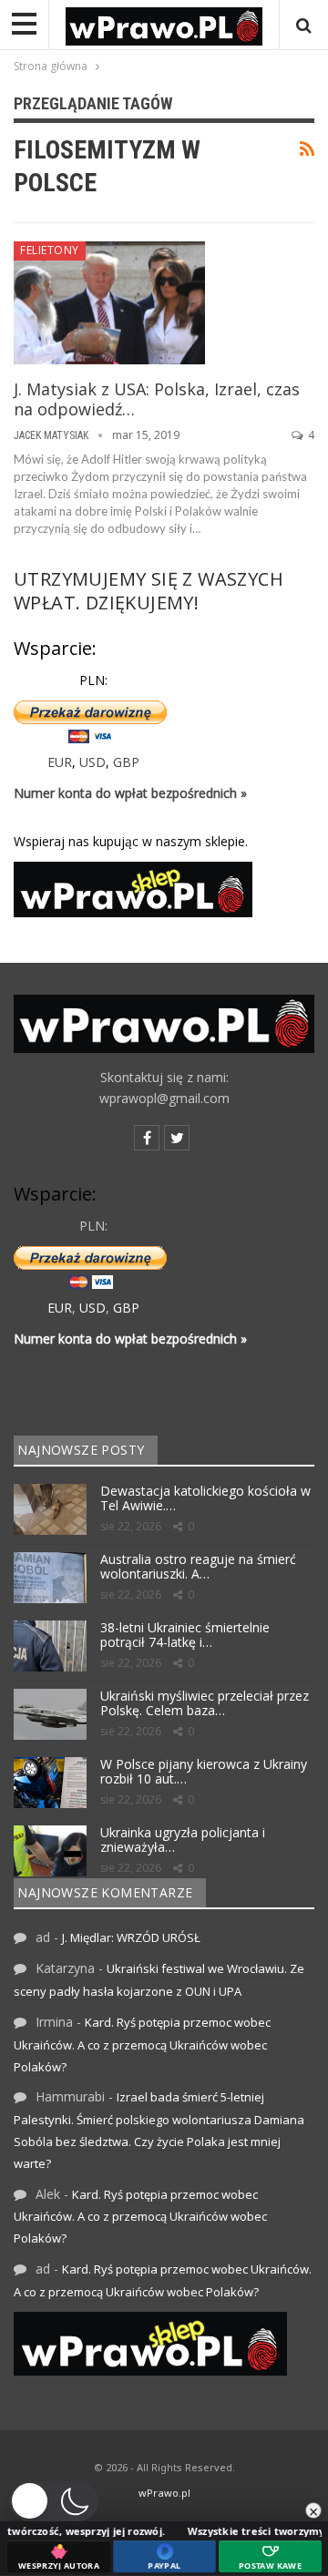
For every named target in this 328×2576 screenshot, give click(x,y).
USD (92, 762)
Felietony (50, 250)
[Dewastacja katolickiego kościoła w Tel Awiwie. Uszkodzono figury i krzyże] (50, 1509)
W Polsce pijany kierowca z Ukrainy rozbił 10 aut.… (204, 1772)
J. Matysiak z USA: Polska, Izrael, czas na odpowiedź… (157, 399)
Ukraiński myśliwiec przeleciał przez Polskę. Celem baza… (205, 1703)
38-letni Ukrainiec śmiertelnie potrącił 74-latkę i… (185, 1635)
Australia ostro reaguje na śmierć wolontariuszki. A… (198, 1567)
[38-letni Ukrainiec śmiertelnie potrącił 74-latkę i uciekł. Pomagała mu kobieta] (50, 1646)
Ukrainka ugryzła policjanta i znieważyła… (183, 1840)
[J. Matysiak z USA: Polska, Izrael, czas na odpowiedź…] (109, 302)
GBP (126, 762)
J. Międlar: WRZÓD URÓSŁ (131, 1937)
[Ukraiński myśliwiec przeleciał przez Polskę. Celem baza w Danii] (50, 1714)
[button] (54, 2501)
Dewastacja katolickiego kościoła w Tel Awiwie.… (205, 1498)
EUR (60, 762)
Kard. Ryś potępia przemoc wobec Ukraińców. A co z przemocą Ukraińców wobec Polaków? (142, 2044)
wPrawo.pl (164, 2493)
